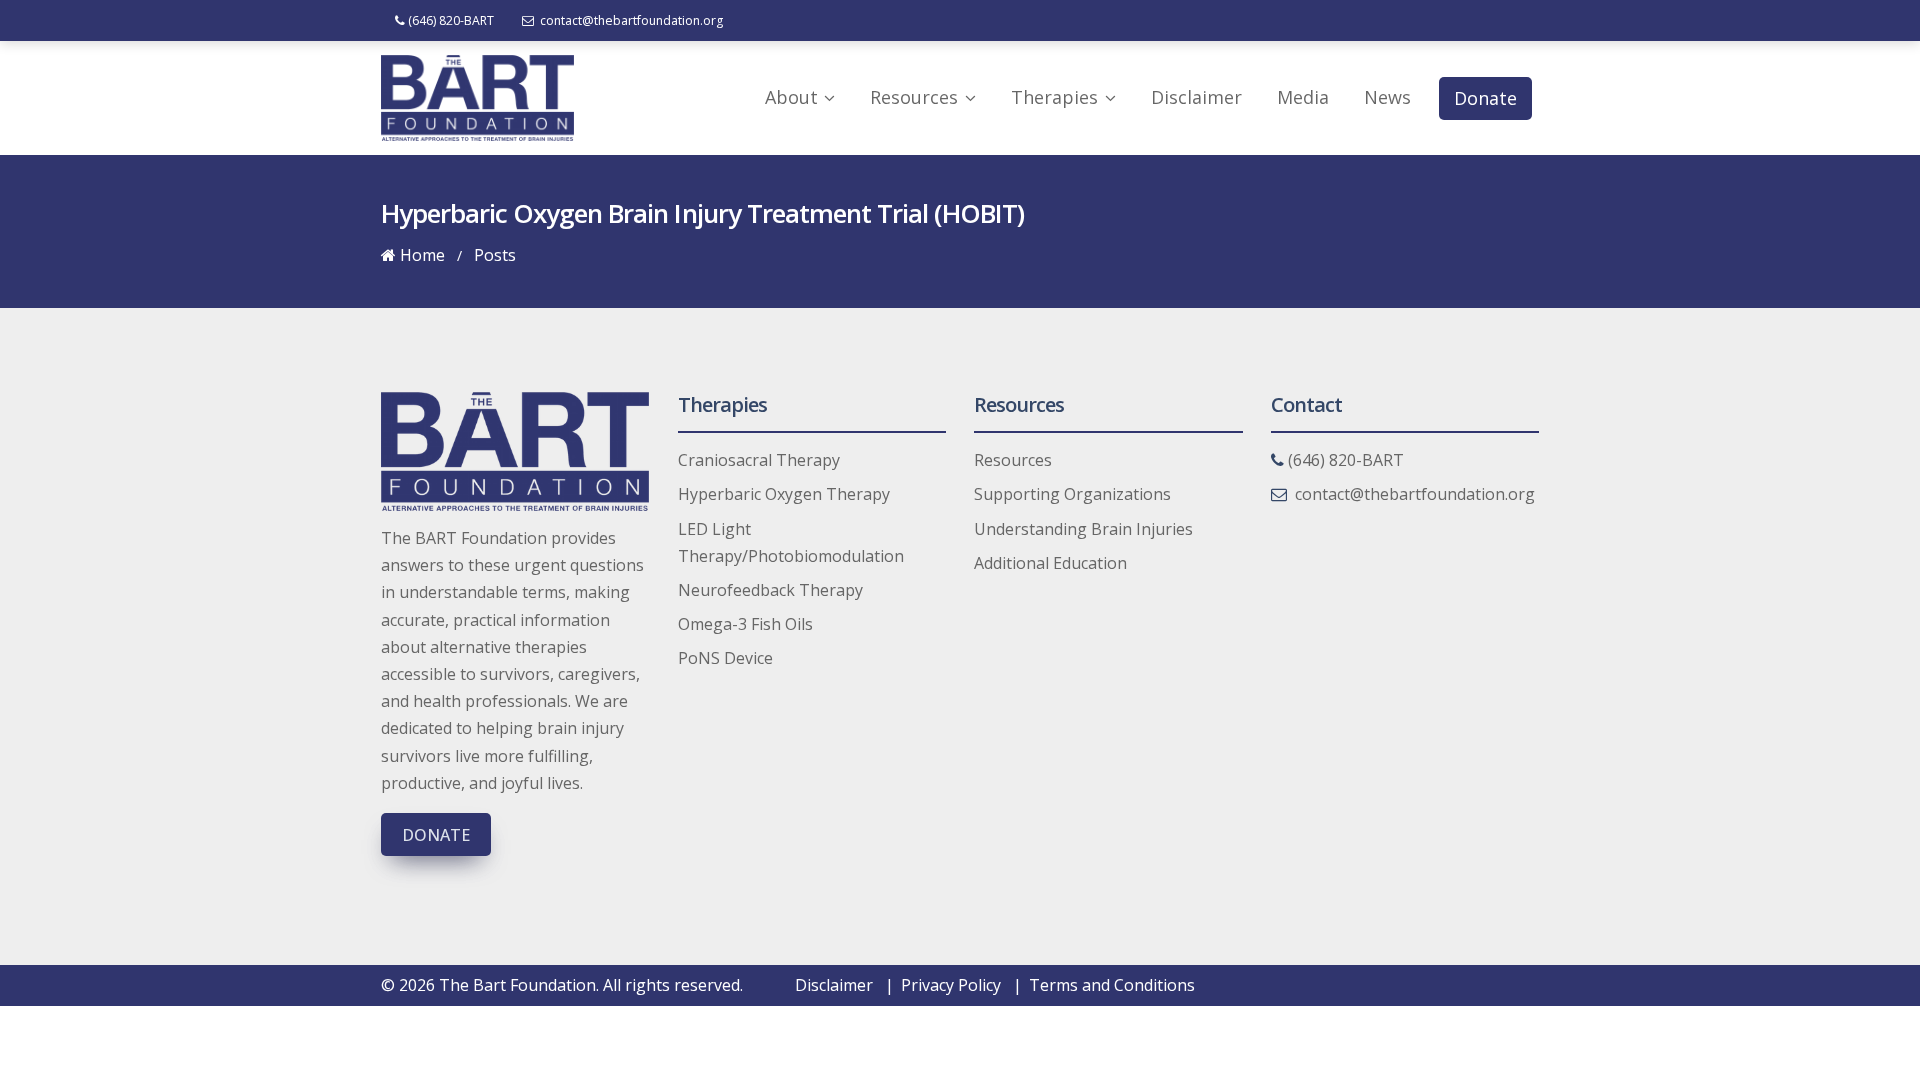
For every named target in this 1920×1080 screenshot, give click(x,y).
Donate (436, 835)
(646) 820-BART (449, 20)
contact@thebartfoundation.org (630, 20)
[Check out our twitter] (1462, 20)
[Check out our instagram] (1528, 20)
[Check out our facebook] (1440, 20)
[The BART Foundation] (477, 97)
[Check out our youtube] (1506, 20)
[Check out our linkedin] (1484, 20)
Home (420, 255)
